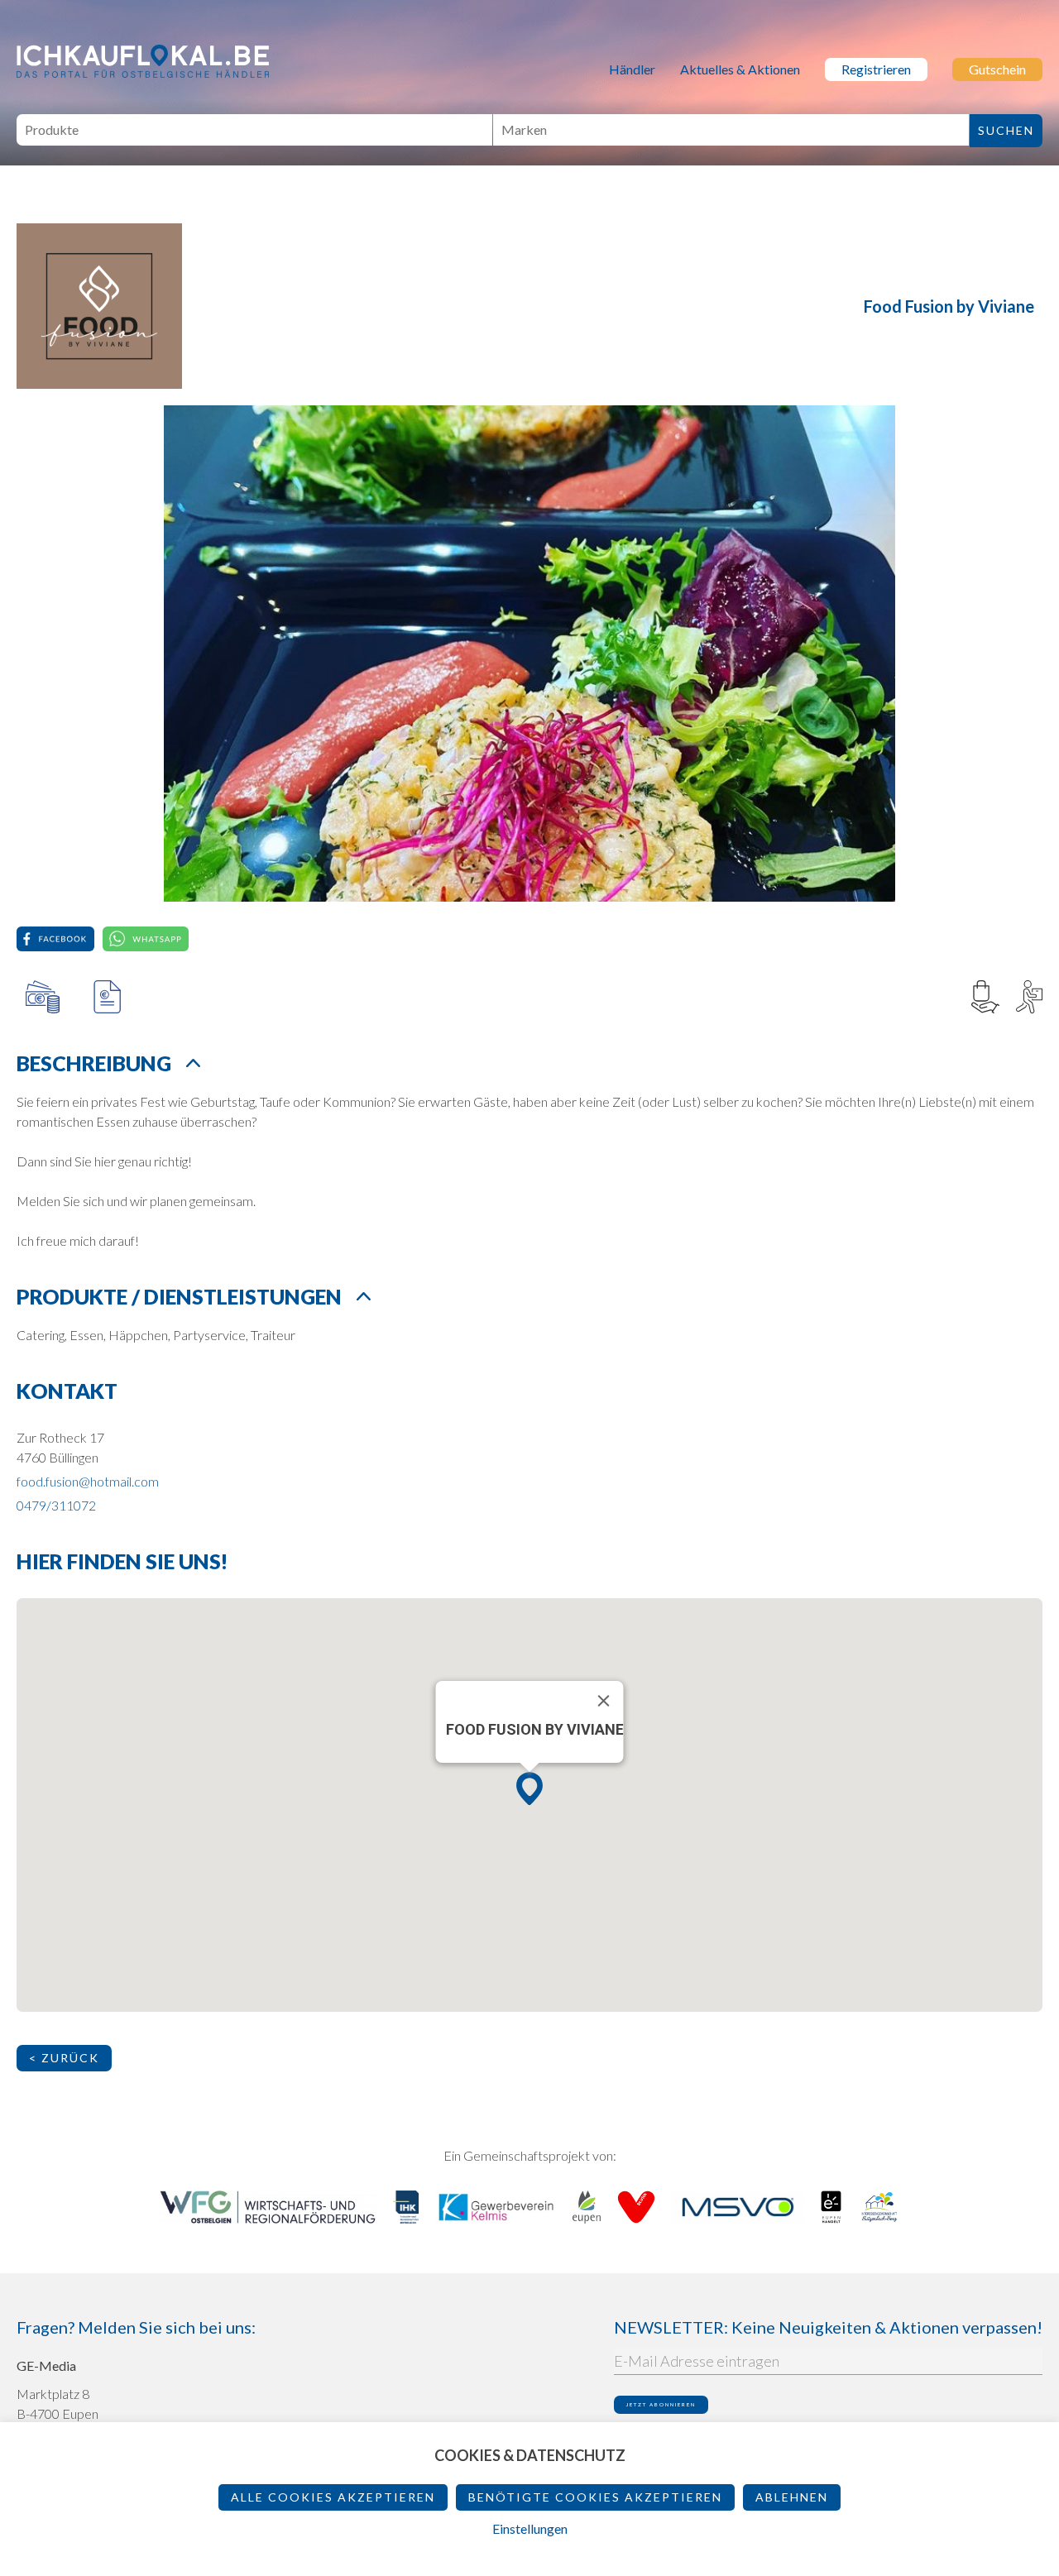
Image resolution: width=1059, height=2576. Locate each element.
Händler (632, 69)
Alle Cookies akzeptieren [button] (333, 2497)
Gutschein (997, 69)
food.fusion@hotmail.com (88, 1481)
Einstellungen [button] (530, 2528)
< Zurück (64, 2058)
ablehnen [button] (792, 2497)
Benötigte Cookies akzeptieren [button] (595, 2497)
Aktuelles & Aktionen (740, 69)
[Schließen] (604, 1701)
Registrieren (876, 69)
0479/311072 (56, 1505)
